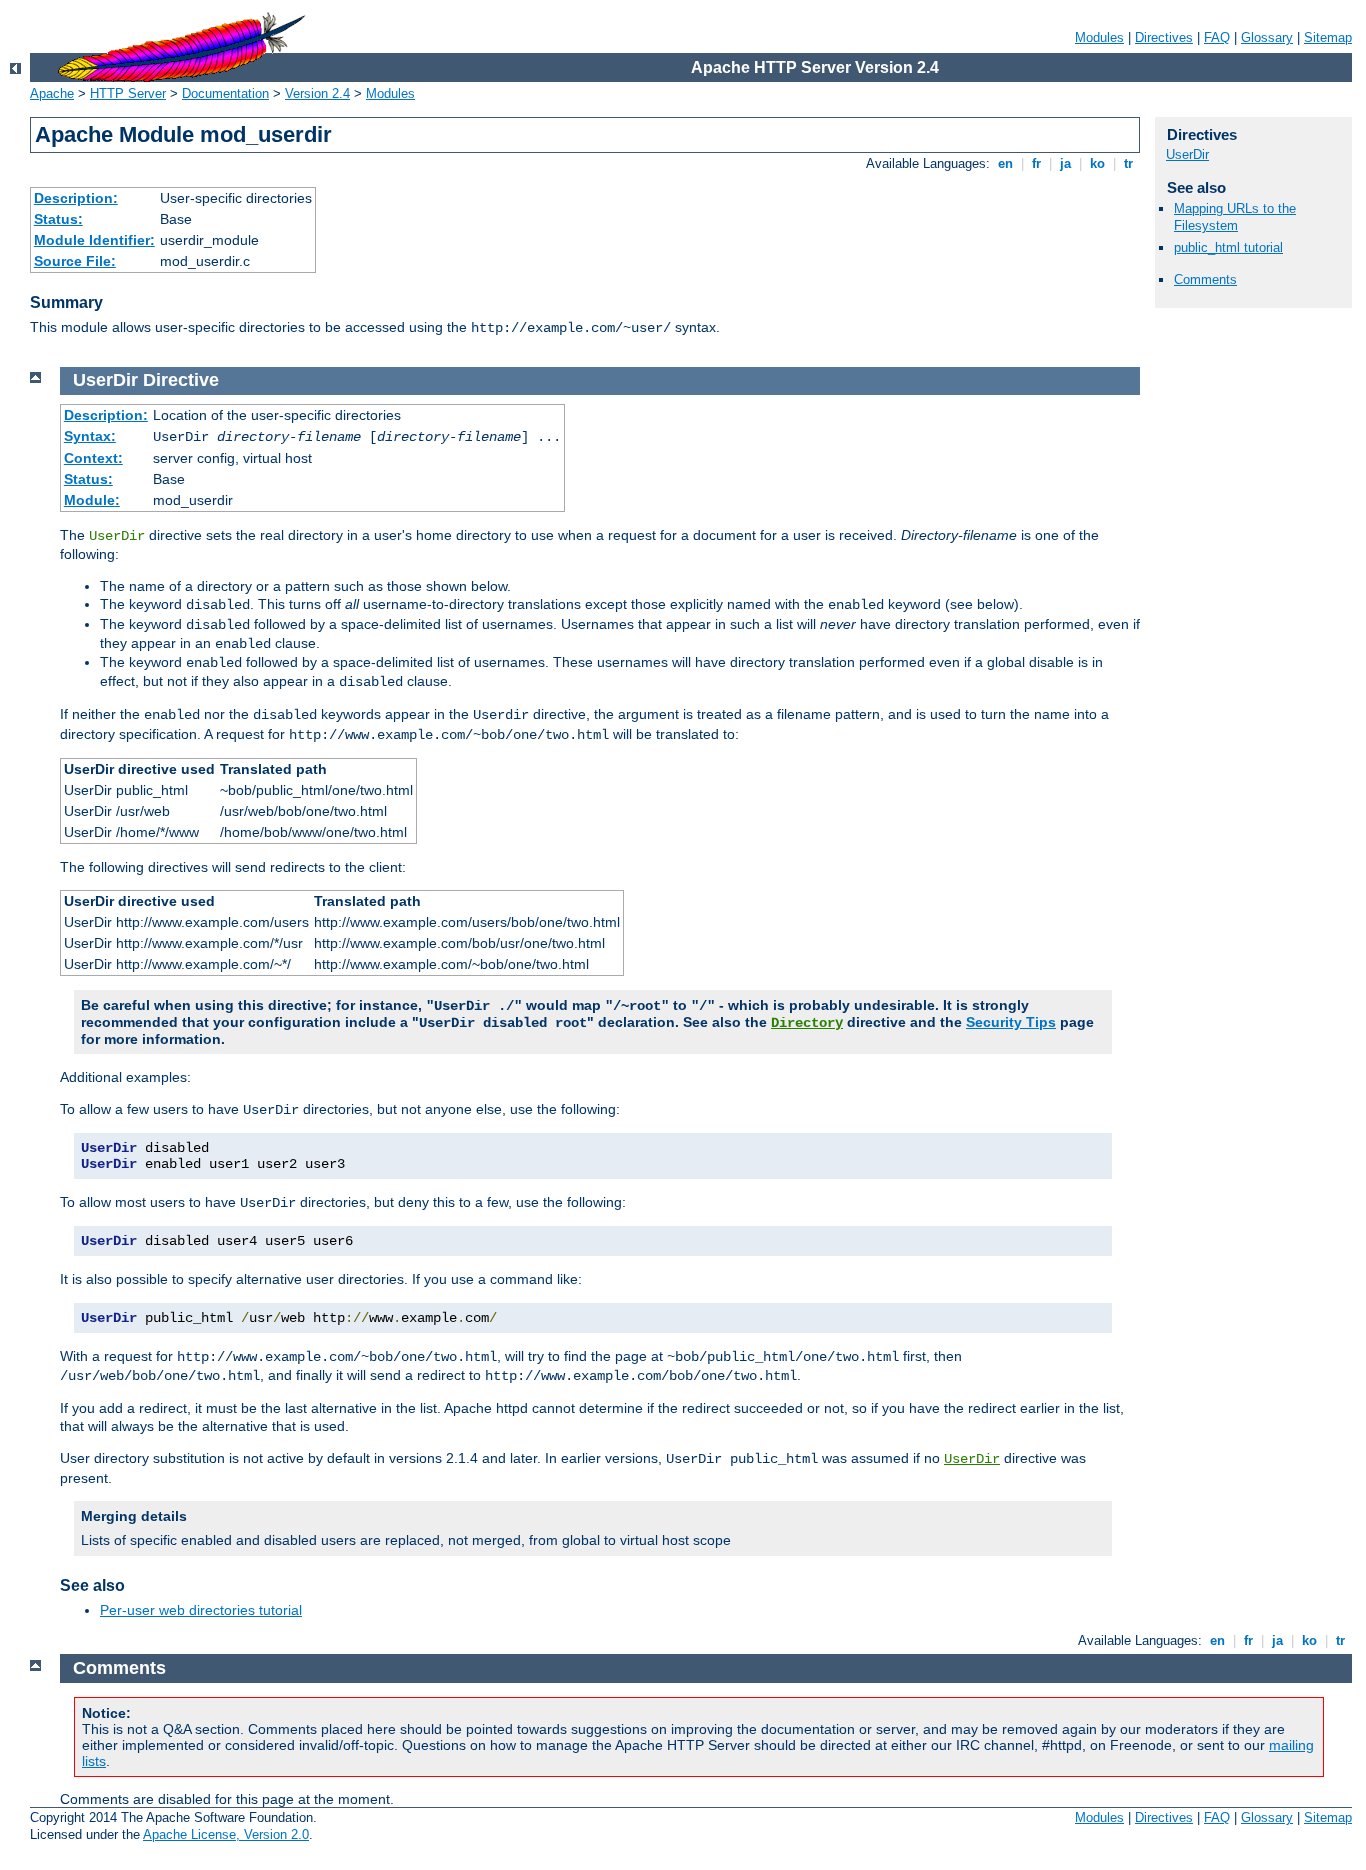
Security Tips (1011, 1022)
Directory (807, 1023)
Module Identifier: (94, 240)
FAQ (1217, 37)
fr (1036, 163)
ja (1065, 163)
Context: (93, 458)
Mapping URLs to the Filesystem (1235, 217)
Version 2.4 (317, 93)
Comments (1205, 279)
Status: (58, 219)
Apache (52, 93)
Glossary (1267, 37)
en (1005, 163)
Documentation (225, 93)
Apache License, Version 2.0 (226, 1834)
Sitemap (1328, 37)
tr (1128, 163)
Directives (1164, 37)
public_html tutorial (1228, 247)
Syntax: (90, 436)
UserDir (1187, 154)
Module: (92, 500)
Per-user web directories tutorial (201, 1610)
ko (1097, 163)
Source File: (75, 261)
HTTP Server (128, 93)
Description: (76, 198)
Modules (1099, 37)
